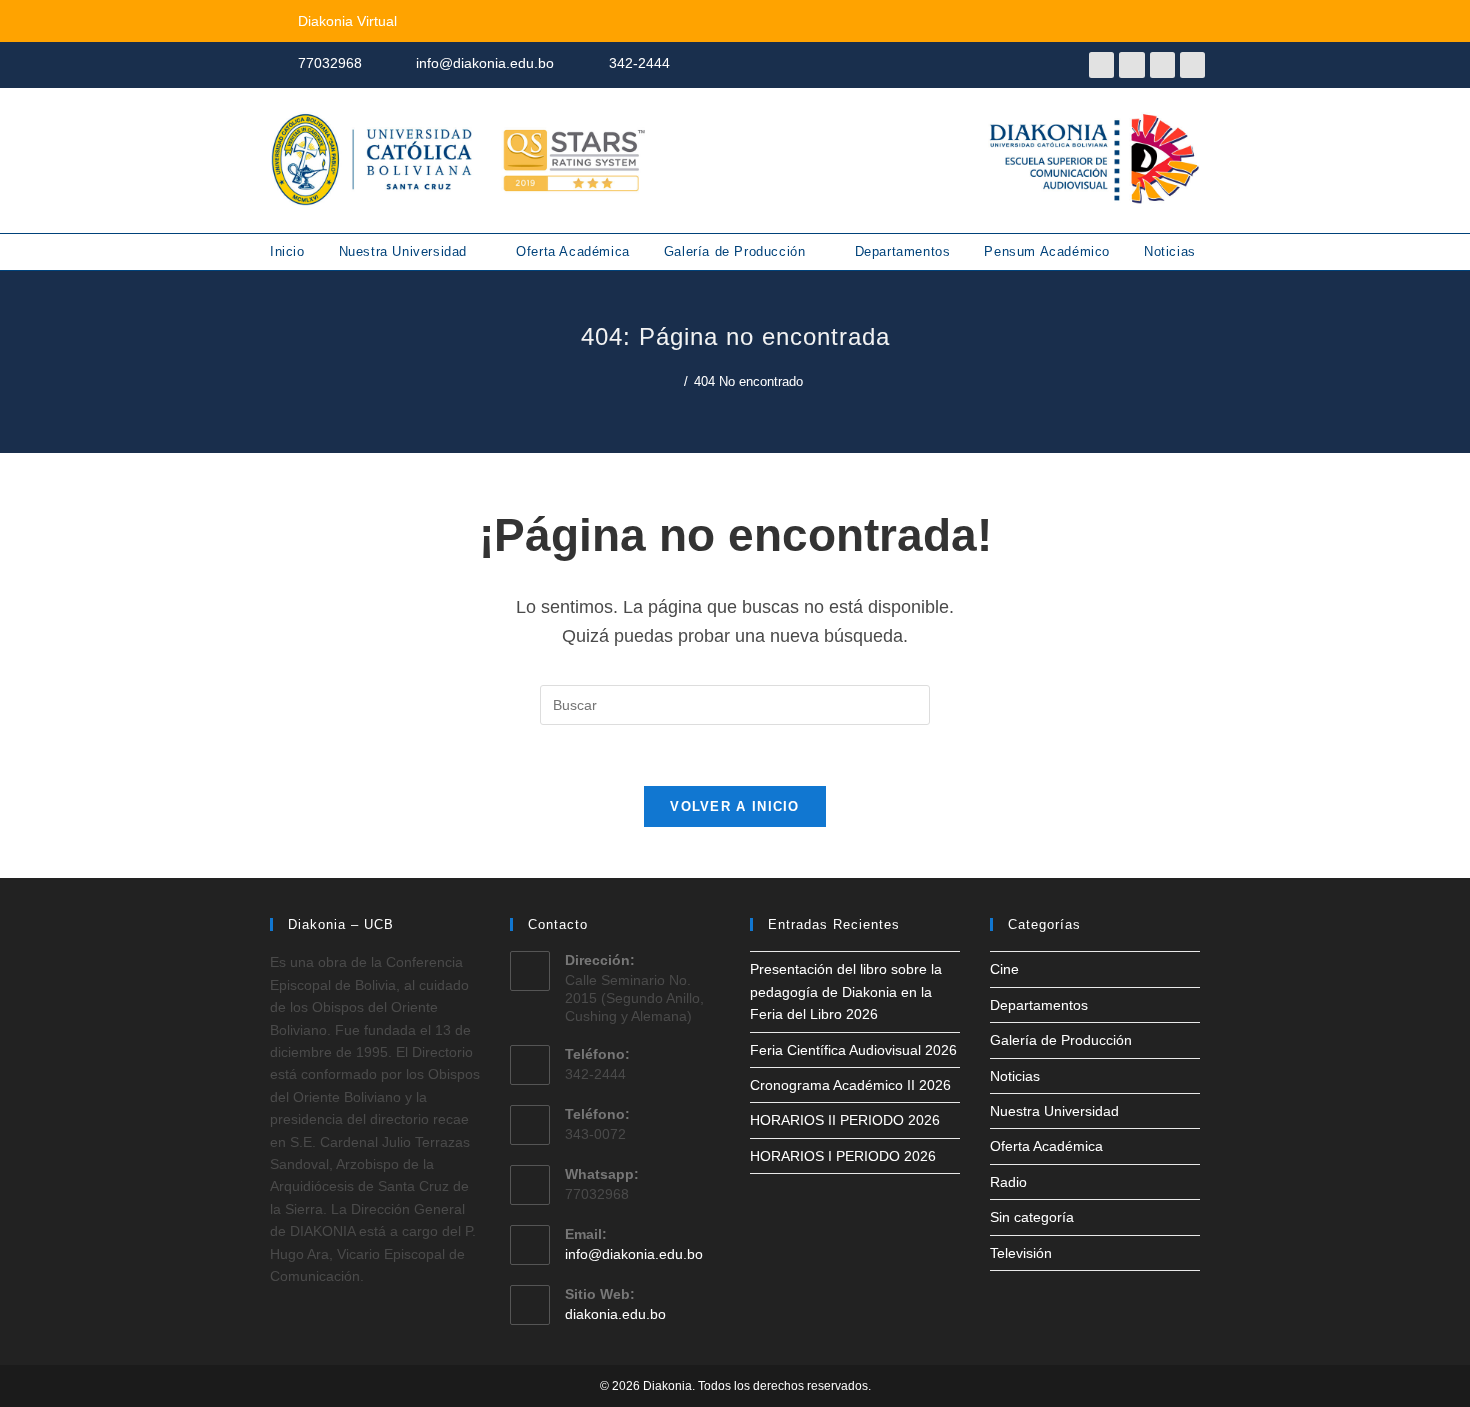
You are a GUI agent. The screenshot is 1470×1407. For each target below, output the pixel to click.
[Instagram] (1162, 64)
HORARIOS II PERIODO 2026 (845, 1120)
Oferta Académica (573, 251)
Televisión (1021, 1253)
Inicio (287, 251)
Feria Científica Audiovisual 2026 (853, 1050)
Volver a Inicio (735, 806)
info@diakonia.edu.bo (634, 1254)
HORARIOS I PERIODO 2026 (843, 1156)
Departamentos (903, 251)
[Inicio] (673, 381)
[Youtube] (1131, 64)
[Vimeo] (1192, 64)
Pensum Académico (1047, 251)
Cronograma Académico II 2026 (850, 1085)
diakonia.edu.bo (615, 1314)
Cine (1004, 969)
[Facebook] (1101, 64)
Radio (1008, 1182)
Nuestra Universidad (405, 251)
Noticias (1170, 251)
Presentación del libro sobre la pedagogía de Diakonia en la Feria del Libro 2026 (846, 991)
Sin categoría (1032, 1217)
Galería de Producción (737, 251)
